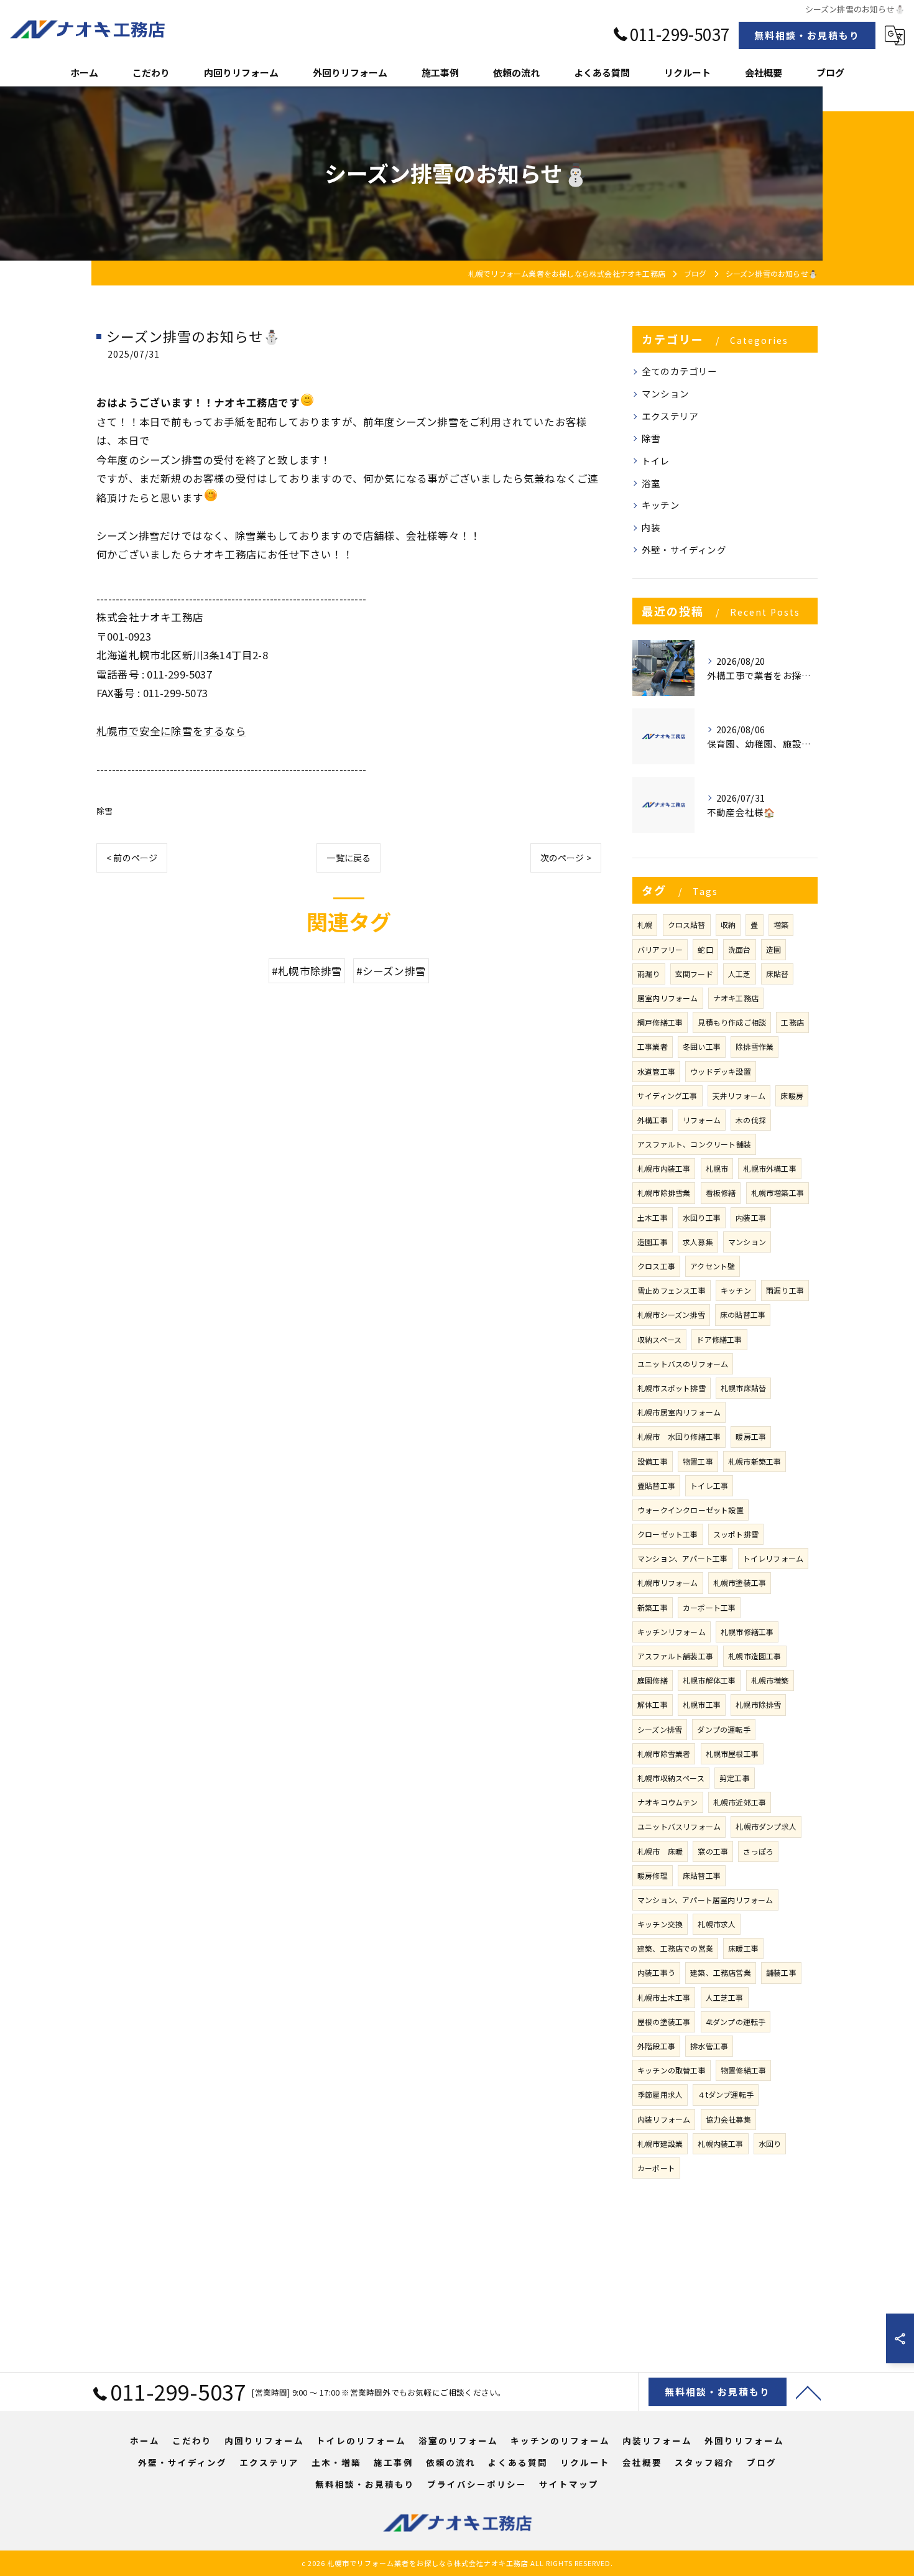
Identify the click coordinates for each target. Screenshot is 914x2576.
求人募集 (698, 1242)
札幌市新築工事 (755, 1461)
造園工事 (653, 1242)
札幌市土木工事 (664, 1997)
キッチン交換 (660, 1924)
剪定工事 (735, 1778)
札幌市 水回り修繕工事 (679, 1436)
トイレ (656, 461)
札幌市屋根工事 (732, 1754)
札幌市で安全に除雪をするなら (171, 731)
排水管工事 (709, 2046)
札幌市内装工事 (664, 1168)
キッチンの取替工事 (672, 2070)
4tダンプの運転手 (736, 2022)
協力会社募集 (728, 2119)
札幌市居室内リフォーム (679, 1412)
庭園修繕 (653, 1680)
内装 (651, 527)
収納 (728, 924)
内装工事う (656, 1972)
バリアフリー (660, 949)
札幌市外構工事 (769, 1168)
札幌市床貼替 (743, 1388)
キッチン (661, 505)
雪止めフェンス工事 (672, 1290)
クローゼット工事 (668, 1534)
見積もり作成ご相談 (732, 1022)
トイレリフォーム (773, 1558)
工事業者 (653, 1046)
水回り (770, 2143)
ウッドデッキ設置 (721, 1071)
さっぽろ (758, 1851)
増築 (781, 924)
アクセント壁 (713, 1266)
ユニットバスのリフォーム (683, 1364)
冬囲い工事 (702, 1046)
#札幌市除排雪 (307, 971)
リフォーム (702, 1120)
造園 (773, 949)
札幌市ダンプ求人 (766, 1826)
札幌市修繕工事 (747, 1632)
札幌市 (717, 1168)
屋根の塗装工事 (664, 2022)
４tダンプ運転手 (726, 2094)
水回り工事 (702, 1217)
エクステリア (670, 416)
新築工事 (653, 1607)
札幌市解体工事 (709, 1680)
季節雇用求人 (660, 2094)
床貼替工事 (702, 1875)
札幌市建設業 (660, 2143)
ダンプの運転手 (723, 1729)
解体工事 (653, 1704)
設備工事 (653, 1461)
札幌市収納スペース (671, 1778)
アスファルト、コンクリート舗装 (694, 1144)
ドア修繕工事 (719, 1339)
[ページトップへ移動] (808, 2392)
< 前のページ (132, 858)
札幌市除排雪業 (664, 1193)
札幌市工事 (702, 1704)
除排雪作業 (755, 1046)
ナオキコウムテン (668, 1802)
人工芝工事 (725, 1997)
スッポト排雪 (736, 1534)
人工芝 (740, 974)
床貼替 (778, 974)
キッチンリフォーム (672, 1632)
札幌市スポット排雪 (672, 1388)
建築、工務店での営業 (675, 1948)
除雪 (104, 811)
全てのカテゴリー (680, 371)
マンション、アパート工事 (682, 1558)
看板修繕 (721, 1193)
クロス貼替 (687, 924)
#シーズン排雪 (391, 971)
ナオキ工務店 (736, 998)
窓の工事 (713, 1851)
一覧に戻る (349, 858)
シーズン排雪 (660, 1729)
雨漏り (649, 974)
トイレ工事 (709, 1485)
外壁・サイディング (684, 549)
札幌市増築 (770, 1680)
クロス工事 (656, 1266)
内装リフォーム (664, 2119)
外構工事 (653, 1120)
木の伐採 (751, 1120)
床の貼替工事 (743, 1314)
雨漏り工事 (785, 1290)
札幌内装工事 (720, 2143)
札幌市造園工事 (755, 1656)
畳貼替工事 (656, 1485)
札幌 (645, 924)
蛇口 (705, 949)
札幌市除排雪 (758, 1704)
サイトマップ (569, 2484)
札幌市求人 (717, 1924)
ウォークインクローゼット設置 (690, 1510)
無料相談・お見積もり (807, 35)
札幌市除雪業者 (664, 1754)
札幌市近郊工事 (740, 1802)
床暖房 (792, 1096)
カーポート (656, 2168)
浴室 (651, 483)
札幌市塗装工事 (740, 1582)
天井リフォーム (739, 1096)
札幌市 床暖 (660, 1851)
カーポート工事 (709, 1607)
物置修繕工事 (743, 2070)
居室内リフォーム (668, 998)
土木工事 (653, 1217)
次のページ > (566, 858)
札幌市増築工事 (778, 1193)
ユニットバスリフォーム (679, 1826)
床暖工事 (743, 1948)
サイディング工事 (667, 1096)
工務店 (792, 1022)
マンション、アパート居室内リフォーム (705, 1900)
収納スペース (659, 1339)
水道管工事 (656, 1071)
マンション (665, 393)
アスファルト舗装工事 (675, 1656)
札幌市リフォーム (668, 1582)
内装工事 (751, 1217)
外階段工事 (656, 2046)
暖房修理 (653, 1875)
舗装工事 (781, 1972)
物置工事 (698, 1461)
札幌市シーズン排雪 (671, 1314)
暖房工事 (751, 1436)
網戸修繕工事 (660, 1022)
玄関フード (694, 974)
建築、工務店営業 (721, 1972)
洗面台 (740, 949)
